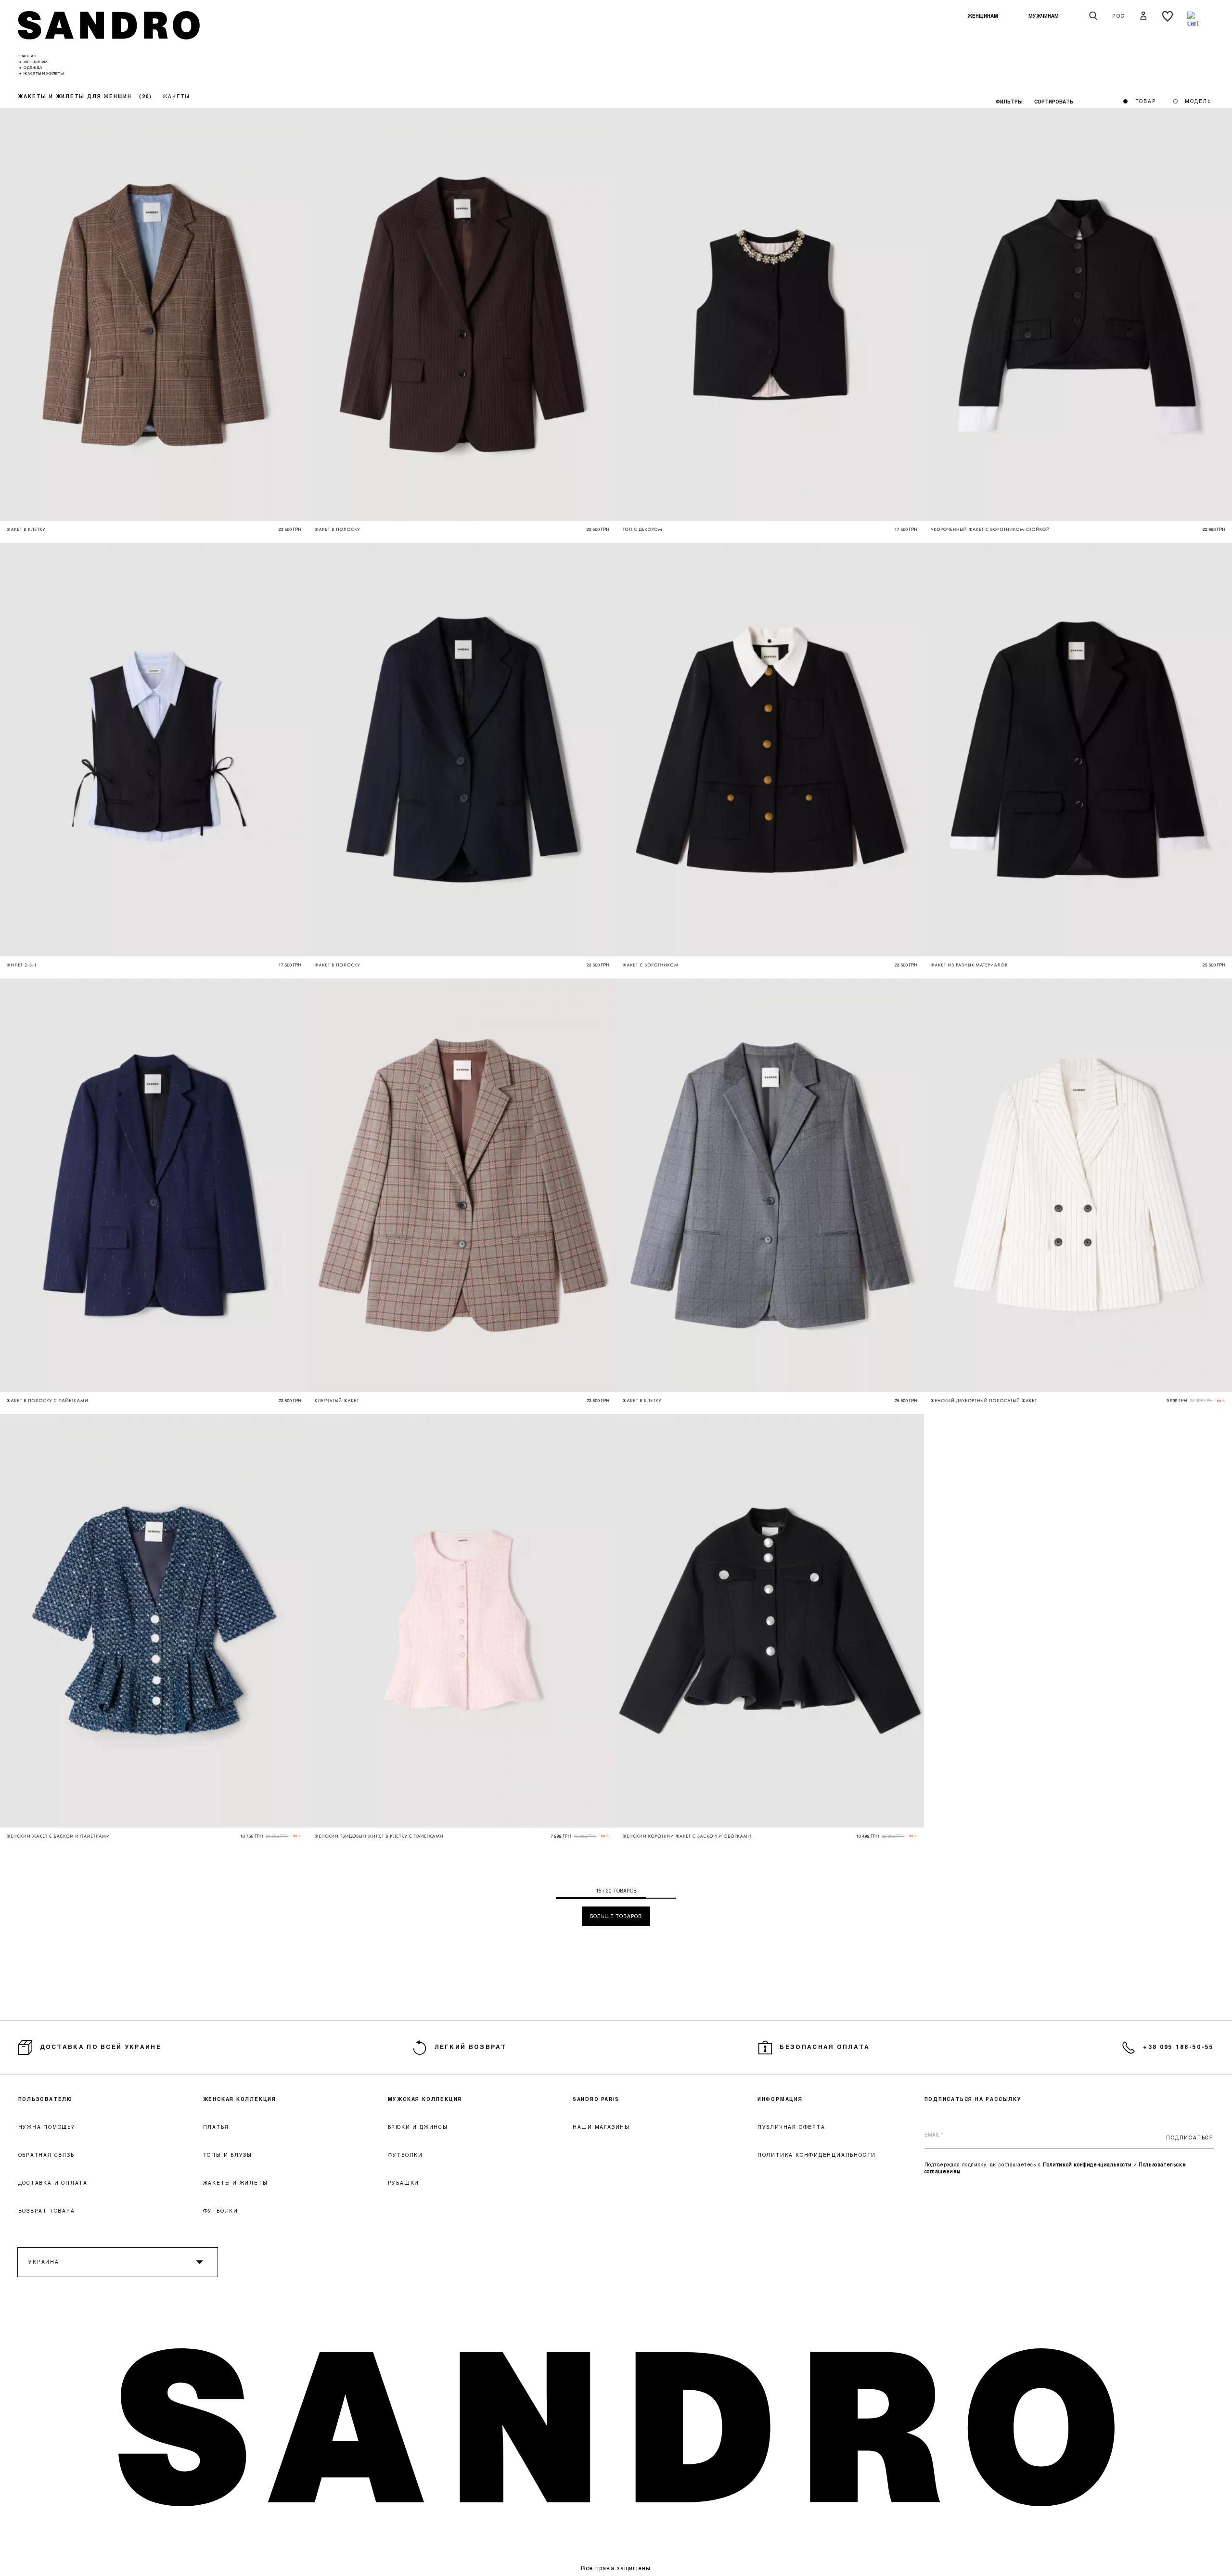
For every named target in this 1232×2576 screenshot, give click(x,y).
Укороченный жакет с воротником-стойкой (990, 529)
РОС (1118, 16)
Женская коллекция (240, 2099)
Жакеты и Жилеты (236, 2183)
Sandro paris (596, 2099)
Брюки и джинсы (418, 2127)
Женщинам (983, 16)
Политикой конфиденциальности (1087, 2164)
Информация (780, 2099)
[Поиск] (1093, 16)
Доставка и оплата (53, 2183)
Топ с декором (643, 529)
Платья (216, 2127)
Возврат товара (47, 2211)
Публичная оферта (791, 2127)
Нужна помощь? (46, 2127)
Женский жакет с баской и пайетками (58, 1836)
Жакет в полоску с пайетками (48, 1401)
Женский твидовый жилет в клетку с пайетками (379, 1836)
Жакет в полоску (338, 529)
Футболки (221, 2211)
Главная (27, 56)
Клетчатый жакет (337, 1401)
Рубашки (404, 2183)
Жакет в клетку (26, 529)
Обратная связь (46, 2155)
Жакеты (176, 96)
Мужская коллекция (425, 2099)
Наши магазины (601, 2127)
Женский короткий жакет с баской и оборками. (688, 1836)
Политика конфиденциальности (817, 2155)
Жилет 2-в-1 (22, 965)
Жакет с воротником (651, 965)
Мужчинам (1044, 16)
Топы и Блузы (228, 2155)
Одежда (33, 67)
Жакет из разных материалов (969, 965)
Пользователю (46, 2099)
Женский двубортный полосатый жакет (984, 1401)
